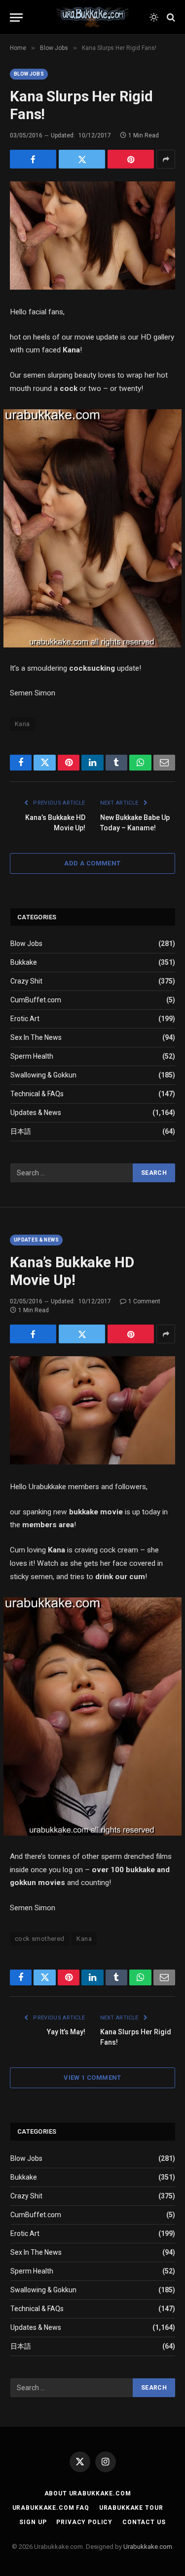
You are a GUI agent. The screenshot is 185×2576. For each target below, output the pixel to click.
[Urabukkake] (93, 17)
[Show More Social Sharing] (166, 159)
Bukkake (24, 962)
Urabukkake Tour (131, 2508)
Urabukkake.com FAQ (51, 2508)
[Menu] (16, 18)
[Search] (170, 18)
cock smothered (39, 1939)
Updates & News (36, 1113)
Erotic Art (25, 1019)
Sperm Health (32, 1056)
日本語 (21, 1131)
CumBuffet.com (36, 1000)
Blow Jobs (29, 74)
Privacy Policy (84, 2522)
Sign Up (33, 2522)
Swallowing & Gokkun (43, 1075)
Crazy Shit (26, 981)
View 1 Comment (92, 2078)
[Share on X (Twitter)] (82, 159)
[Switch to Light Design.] (154, 17)
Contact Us (144, 2522)
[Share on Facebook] (33, 159)
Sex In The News (36, 1037)
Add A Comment (92, 863)
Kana (22, 724)
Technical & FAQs (37, 1094)
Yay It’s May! (66, 2032)
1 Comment (144, 1301)
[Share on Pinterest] (131, 159)
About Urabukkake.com (88, 2493)
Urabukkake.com (148, 2547)
